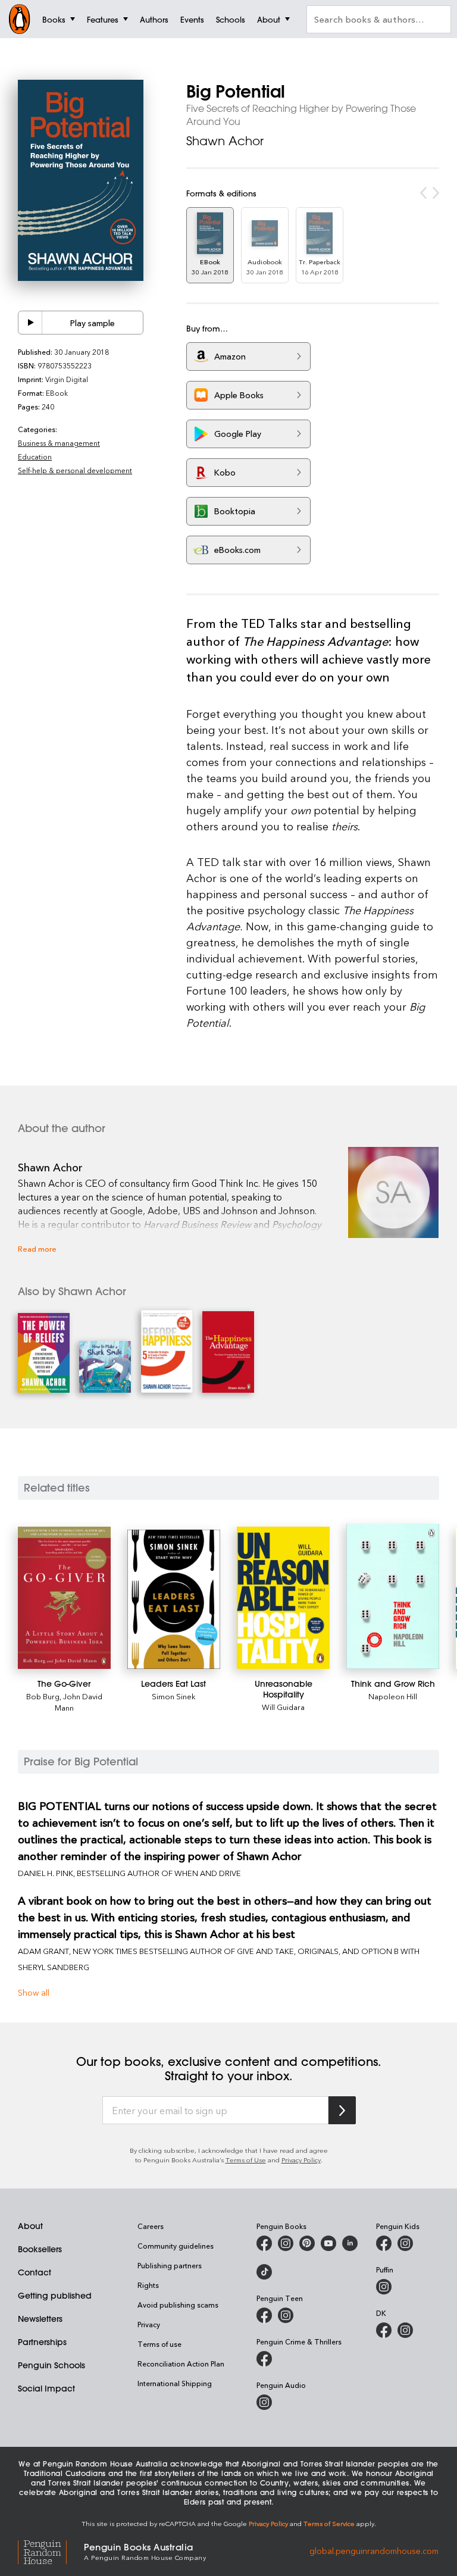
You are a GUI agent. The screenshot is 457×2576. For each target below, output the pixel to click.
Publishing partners (170, 2265)
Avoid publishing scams (178, 2305)
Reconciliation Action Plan (181, 2364)
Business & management (59, 443)
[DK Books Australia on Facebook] (384, 2330)
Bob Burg (43, 1696)
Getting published (55, 2296)
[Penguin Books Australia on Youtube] (328, 2243)
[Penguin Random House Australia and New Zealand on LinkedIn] (350, 2243)
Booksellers (40, 2249)
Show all (34, 1992)
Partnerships (42, 2342)
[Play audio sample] (30, 323)
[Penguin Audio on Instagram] (264, 2402)
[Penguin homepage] (20, 19)
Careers (151, 2226)
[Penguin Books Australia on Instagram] (286, 2243)
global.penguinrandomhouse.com (374, 2551)
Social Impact (46, 2389)
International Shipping (175, 2383)
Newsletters (40, 2319)
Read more (37, 1248)
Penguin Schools (51, 2365)
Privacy (149, 2324)
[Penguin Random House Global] (51, 2551)
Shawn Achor (225, 141)
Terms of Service (329, 2523)
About (30, 2226)
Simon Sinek (174, 1696)
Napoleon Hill (393, 1696)
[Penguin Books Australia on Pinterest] (307, 2243)
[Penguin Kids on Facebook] (384, 2243)
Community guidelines (176, 2246)
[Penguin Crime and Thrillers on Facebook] (264, 2359)
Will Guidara (283, 1707)
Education (35, 457)
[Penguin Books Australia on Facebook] (264, 2243)
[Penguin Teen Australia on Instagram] (286, 2315)
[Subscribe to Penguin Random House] (342, 2110)
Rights (148, 2285)
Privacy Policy (301, 2160)
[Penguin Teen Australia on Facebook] (264, 2315)
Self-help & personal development (75, 470)
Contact (35, 2272)
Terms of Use (246, 2160)
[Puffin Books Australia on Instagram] (384, 2287)
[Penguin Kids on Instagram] (405, 2243)
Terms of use (159, 2344)
